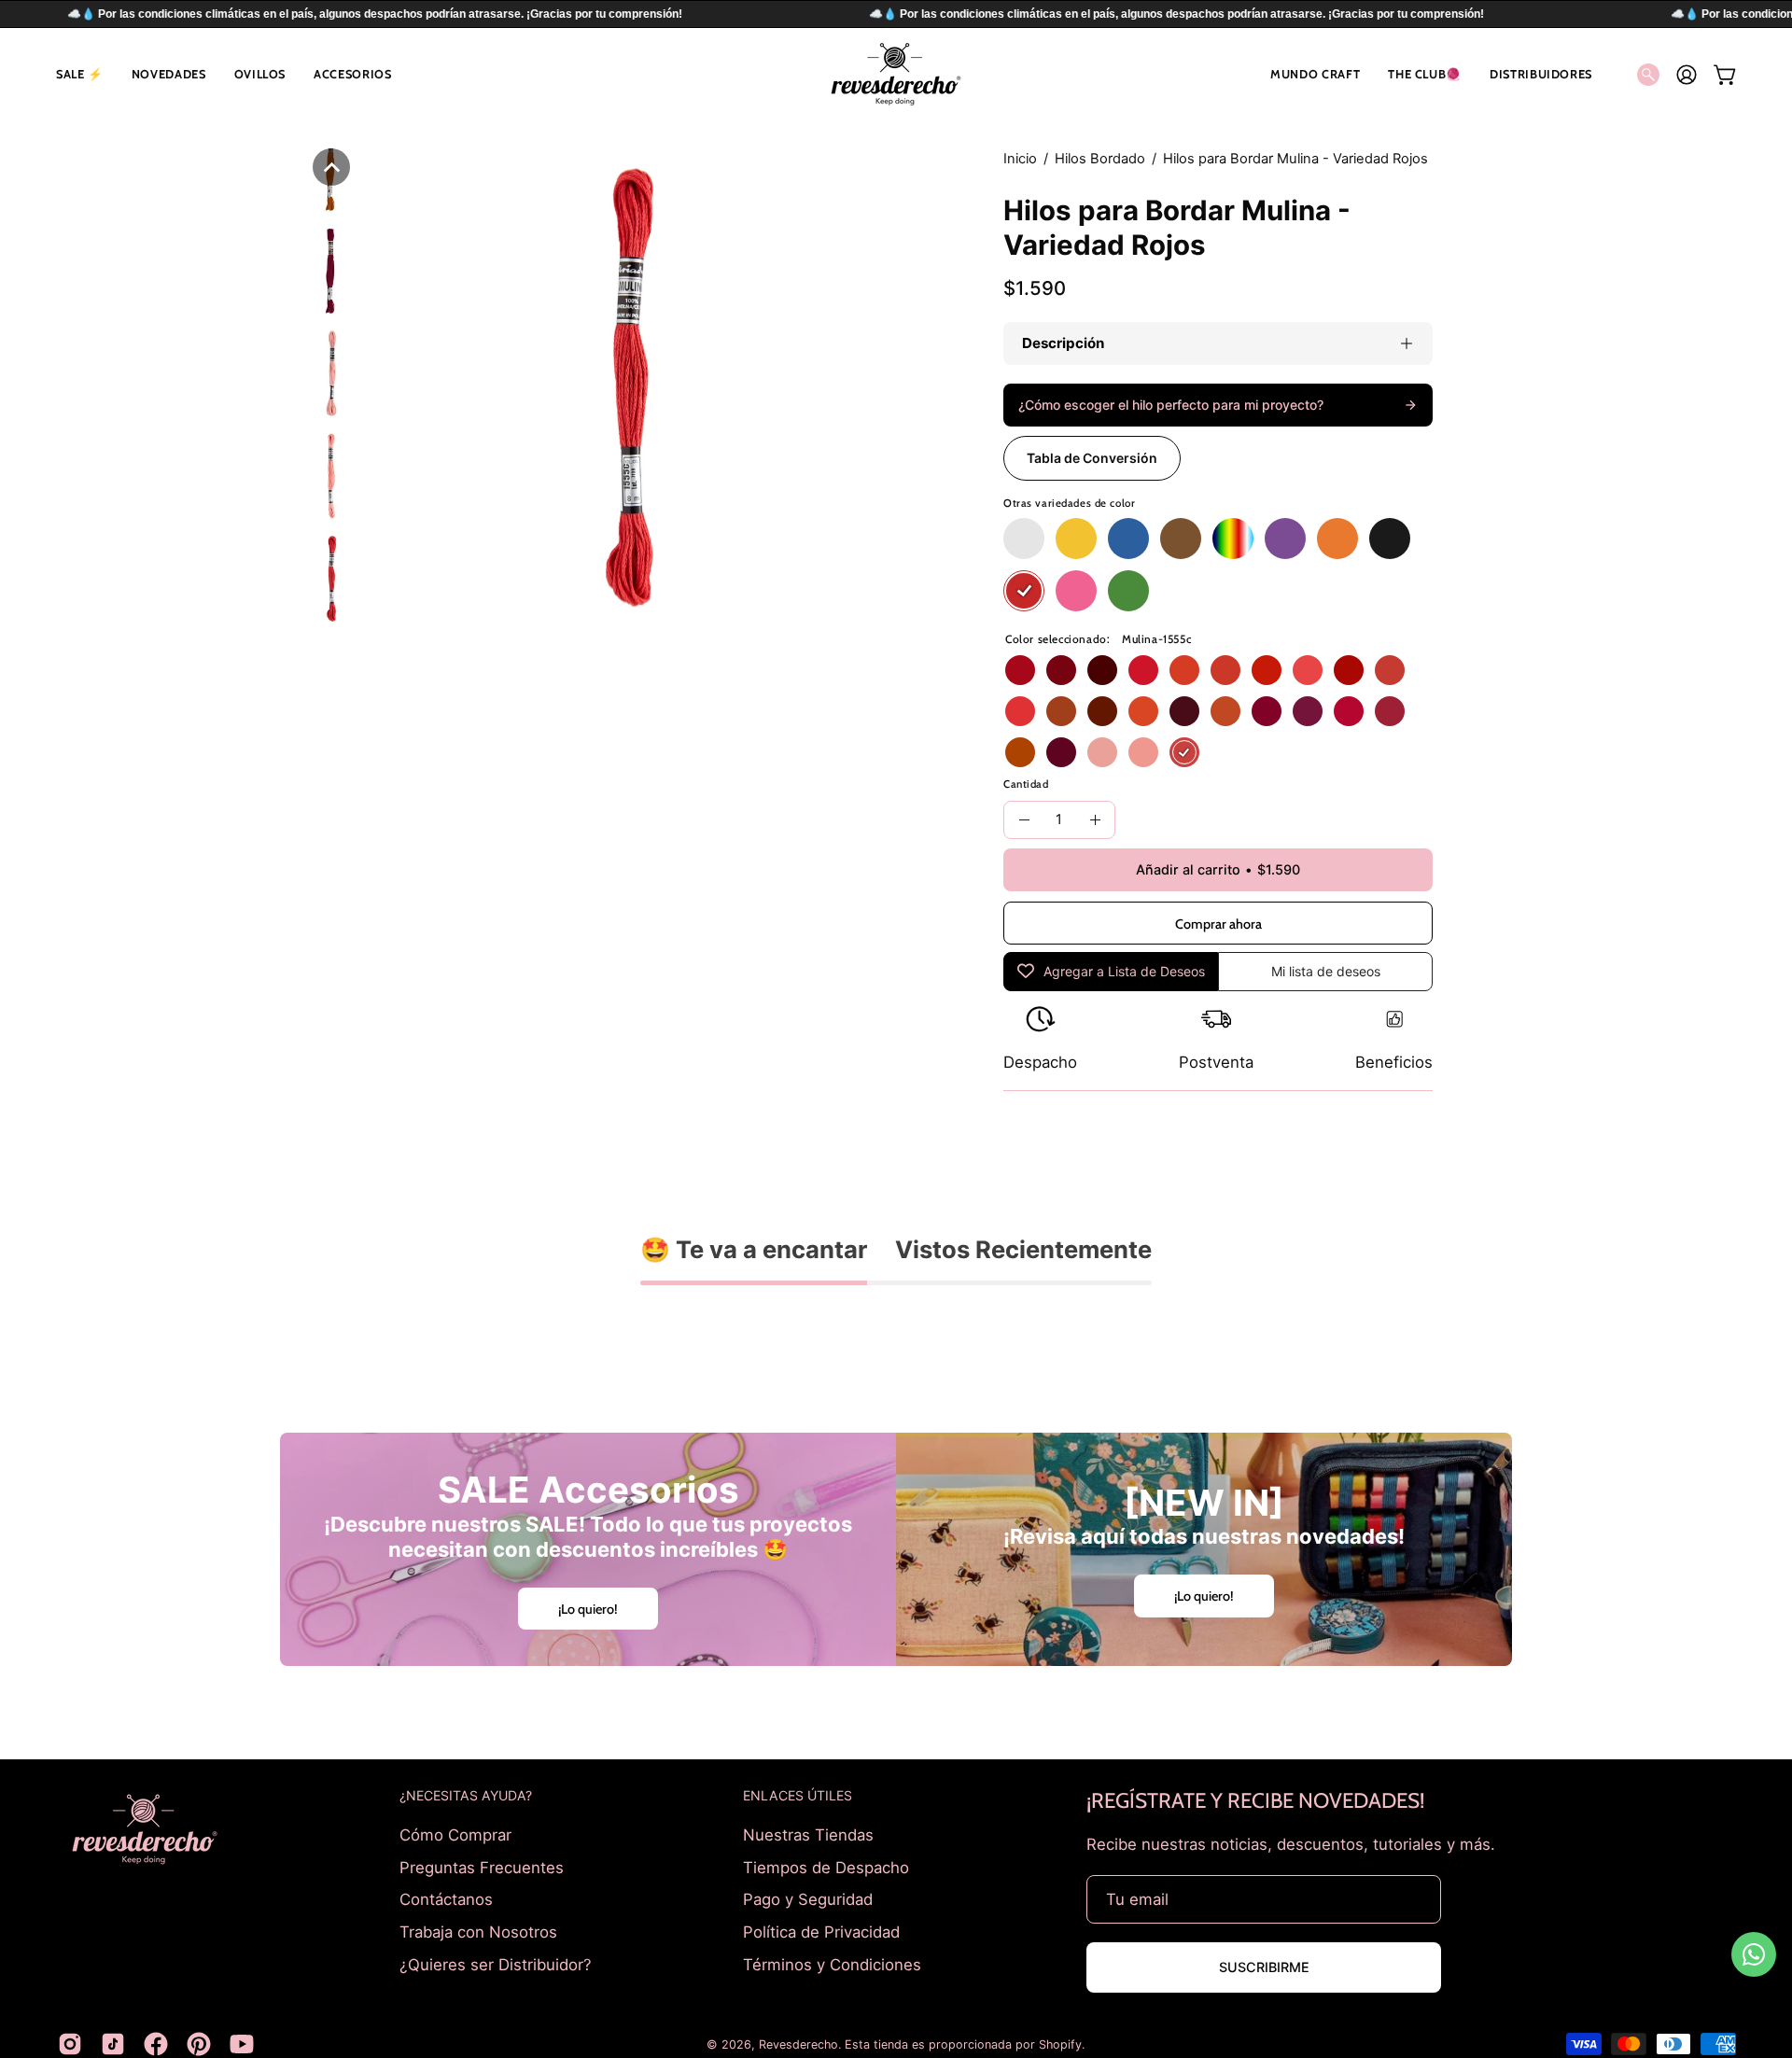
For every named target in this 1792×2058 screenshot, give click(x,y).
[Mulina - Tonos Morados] (1285, 539)
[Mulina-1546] (1308, 670)
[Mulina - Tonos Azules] (1128, 539)
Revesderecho (798, 2044)
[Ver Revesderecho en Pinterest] (199, 2044)
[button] (80, 74)
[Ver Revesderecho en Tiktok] (113, 2044)
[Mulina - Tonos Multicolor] (1233, 539)
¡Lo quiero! (588, 1608)
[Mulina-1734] (1020, 752)
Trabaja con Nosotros (478, 1931)
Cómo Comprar (455, 1835)
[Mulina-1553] (1390, 670)
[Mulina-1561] (1349, 711)
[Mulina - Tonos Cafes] (1181, 539)
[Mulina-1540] (1184, 670)
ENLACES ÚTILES (798, 1795)
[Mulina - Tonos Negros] (1390, 539)
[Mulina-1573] (1184, 711)
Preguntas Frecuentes (482, 1867)
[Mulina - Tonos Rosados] (1076, 591)
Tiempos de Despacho (826, 1867)
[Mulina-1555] (1020, 670)
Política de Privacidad (821, 1931)
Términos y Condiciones (832, 1964)
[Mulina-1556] (1061, 670)
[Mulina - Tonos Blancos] (1024, 539)
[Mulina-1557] (1102, 670)
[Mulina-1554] (1143, 670)
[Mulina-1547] (1020, 711)
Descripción (1063, 343)
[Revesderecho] (896, 74)
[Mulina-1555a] (1102, 752)
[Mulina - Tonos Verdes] (1128, 591)
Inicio (1020, 159)
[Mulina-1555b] (1143, 752)
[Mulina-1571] (1308, 711)
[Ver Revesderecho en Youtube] (242, 2044)
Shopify (1060, 2044)
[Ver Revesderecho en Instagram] (70, 2044)
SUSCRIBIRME (1264, 1967)
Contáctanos (446, 1899)
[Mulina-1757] (1225, 711)
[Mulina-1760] (1143, 711)
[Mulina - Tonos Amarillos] (1076, 539)
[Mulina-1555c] (1184, 752)
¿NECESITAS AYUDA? (466, 1795)
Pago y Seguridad (808, 1899)
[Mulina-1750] (1061, 711)
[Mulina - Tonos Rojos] (1024, 591)
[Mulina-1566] (1267, 711)
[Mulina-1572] (1061, 752)
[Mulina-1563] (1390, 711)
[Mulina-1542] (1267, 670)
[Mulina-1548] (1349, 670)
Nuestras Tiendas (808, 1835)
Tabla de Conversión (1092, 458)
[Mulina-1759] (1102, 711)
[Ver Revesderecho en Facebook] (156, 2044)
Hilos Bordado (1100, 159)
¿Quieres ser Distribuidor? (496, 1964)
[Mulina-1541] (1225, 670)
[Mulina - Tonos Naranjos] (1337, 539)
